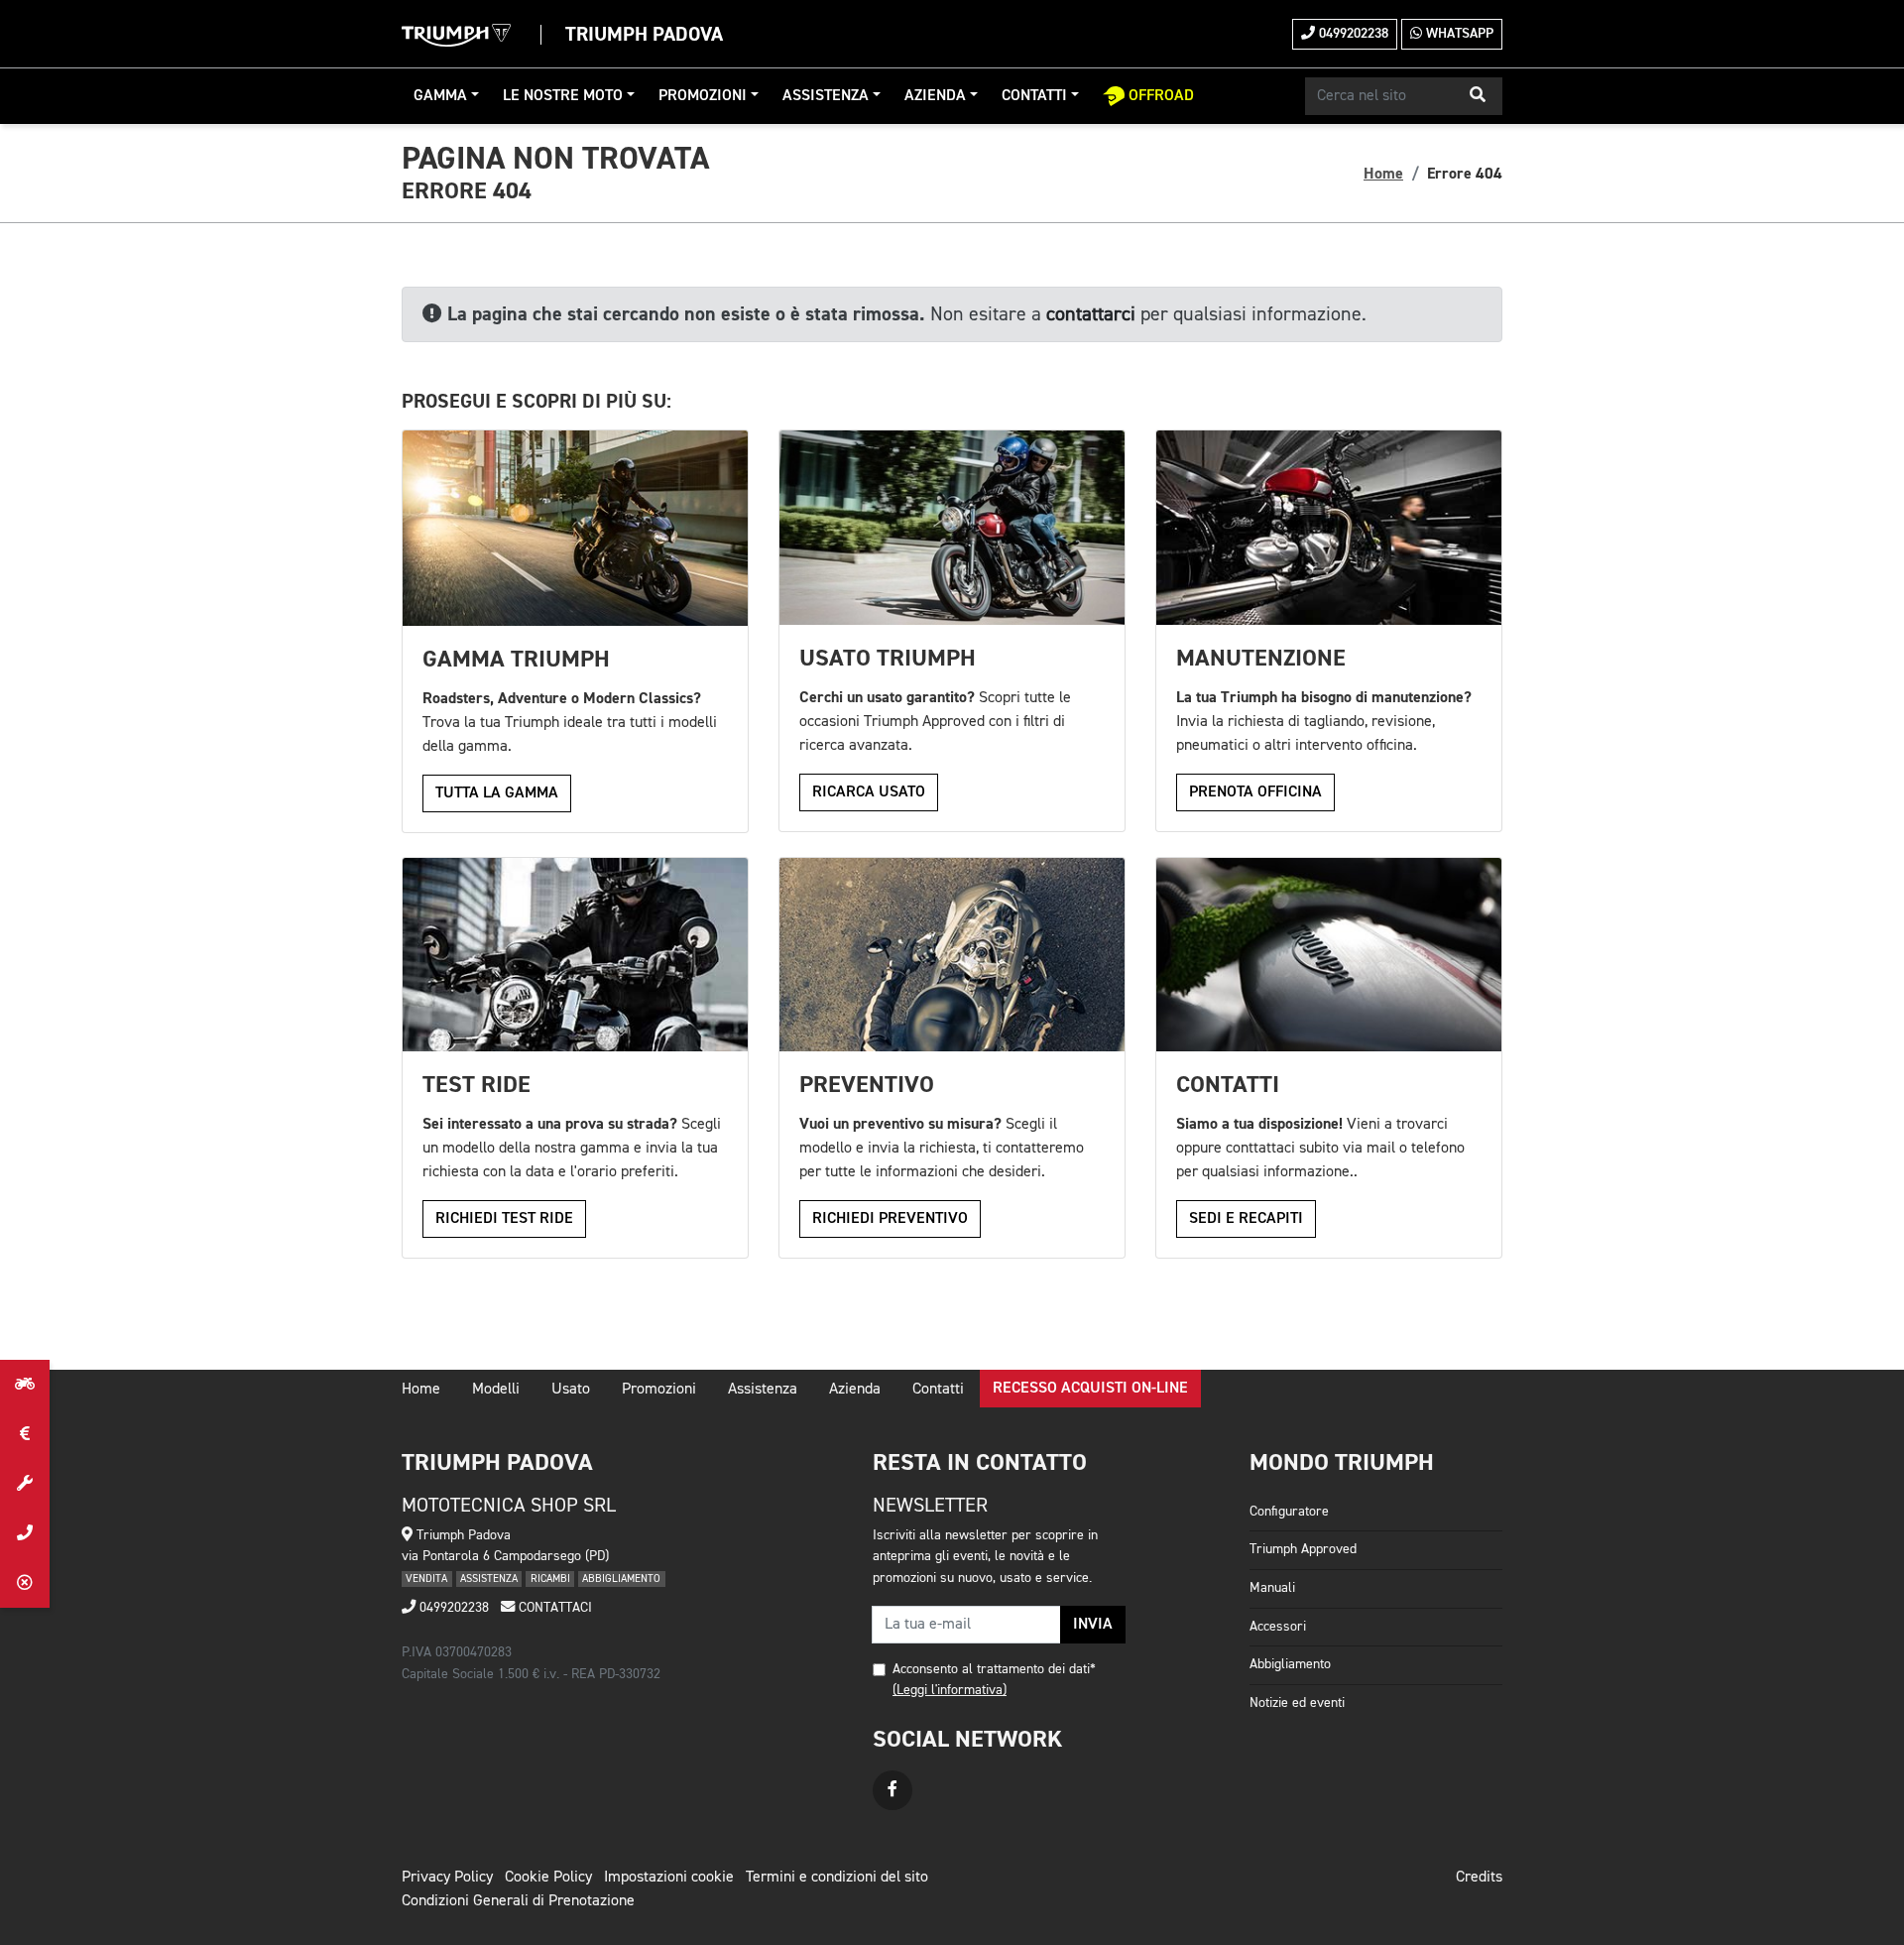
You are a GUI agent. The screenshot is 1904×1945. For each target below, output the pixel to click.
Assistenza (826, 96)
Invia (1093, 1625)
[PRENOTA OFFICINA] (25, 1484)
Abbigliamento (1290, 1664)
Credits (1479, 1878)
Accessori (1278, 1627)
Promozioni (703, 96)
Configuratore (1289, 1512)
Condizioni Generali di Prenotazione (518, 1901)
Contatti (1034, 96)
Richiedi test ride (504, 1219)
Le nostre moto (563, 96)
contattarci (1091, 314)
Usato (571, 1390)
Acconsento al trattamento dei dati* (994, 1669)
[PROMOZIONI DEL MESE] (25, 1434)
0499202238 (1352, 34)
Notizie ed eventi (1297, 1703)
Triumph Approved (1303, 1549)
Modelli (496, 1390)
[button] (1478, 96)
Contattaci (553, 1608)
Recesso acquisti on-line (1090, 1389)
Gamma (440, 96)
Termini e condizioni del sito (837, 1878)
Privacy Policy (447, 1878)
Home (1383, 174)
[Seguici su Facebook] (892, 1790)
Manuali (1272, 1588)
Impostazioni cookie (669, 1878)
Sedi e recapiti (1246, 1219)
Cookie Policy (548, 1878)
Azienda (935, 96)
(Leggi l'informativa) (950, 1690)
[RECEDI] (25, 1583)
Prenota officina (1255, 792)
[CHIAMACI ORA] (25, 1533)
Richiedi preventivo (890, 1219)
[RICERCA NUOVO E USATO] (25, 1385)
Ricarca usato (869, 792)
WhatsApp (1458, 34)
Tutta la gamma (497, 793)
